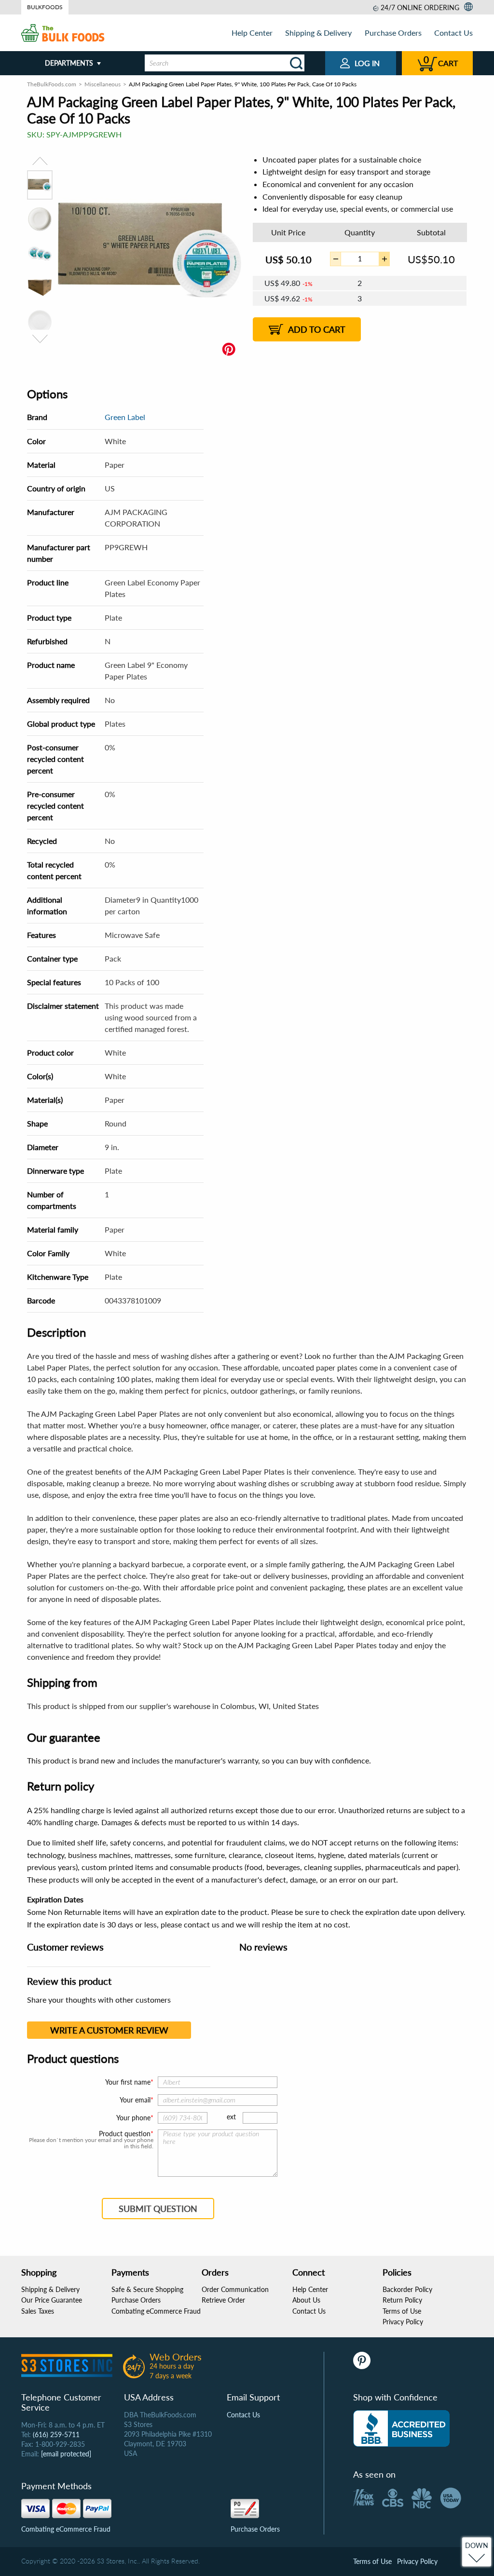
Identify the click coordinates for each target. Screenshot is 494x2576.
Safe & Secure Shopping (147, 2289)
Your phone (133, 2118)
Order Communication (235, 2289)
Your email (135, 2100)
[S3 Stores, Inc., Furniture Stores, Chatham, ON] (401, 2428)
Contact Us (453, 33)
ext (231, 2117)
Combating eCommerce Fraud (156, 2311)
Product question (125, 2134)
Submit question (158, 2209)
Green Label (125, 417)
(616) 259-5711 (56, 2434)
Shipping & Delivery (318, 33)
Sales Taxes (38, 2311)
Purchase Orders (393, 33)
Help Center (252, 33)
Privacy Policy (403, 2322)
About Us (306, 2300)
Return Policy (402, 2300)
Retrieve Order (223, 2300)
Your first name (128, 2082)
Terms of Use (402, 2311)
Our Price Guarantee (52, 2300)
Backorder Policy (407, 2289)
